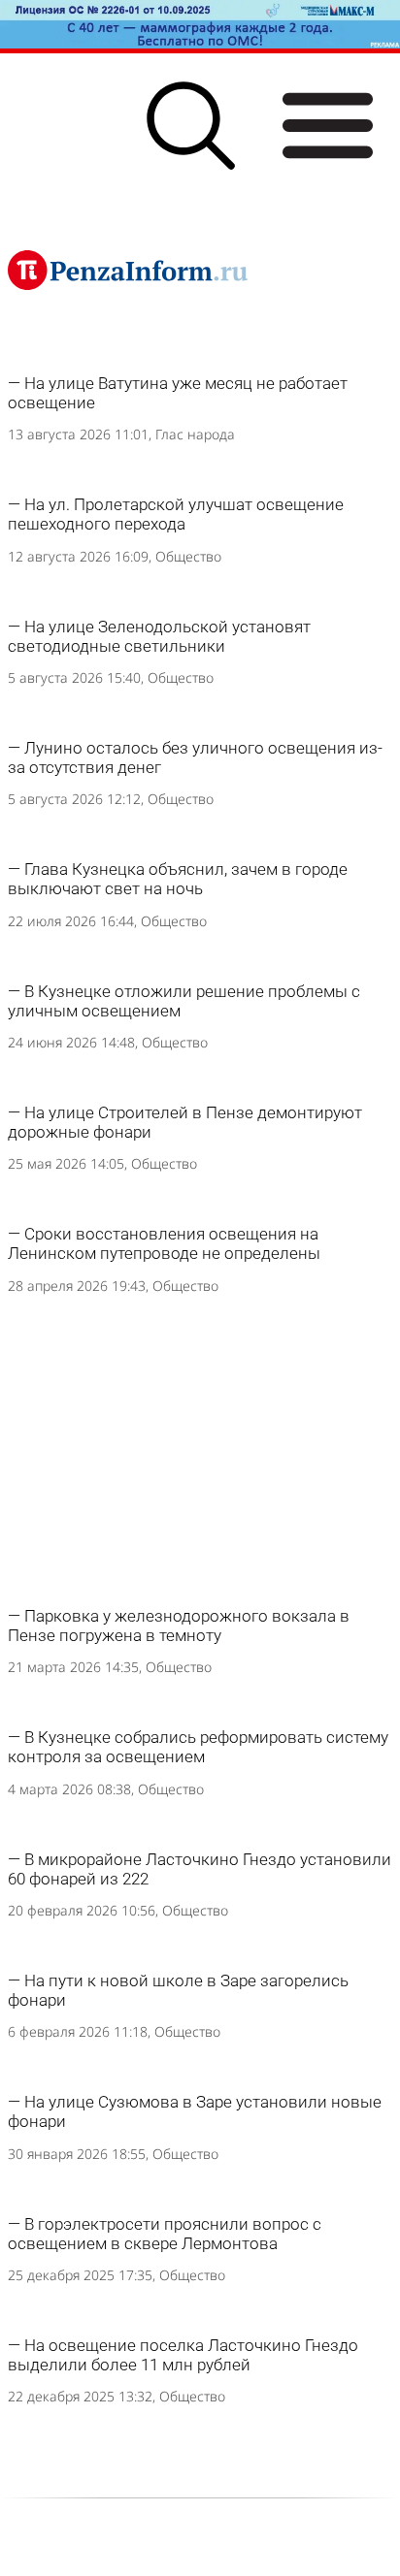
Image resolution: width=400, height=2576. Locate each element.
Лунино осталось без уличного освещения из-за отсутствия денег (195, 757)
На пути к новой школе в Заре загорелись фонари (178, 1990)
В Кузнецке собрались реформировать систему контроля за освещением (198, 1747)
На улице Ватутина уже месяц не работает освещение (178, 393)
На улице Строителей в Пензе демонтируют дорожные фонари (185, 1122)
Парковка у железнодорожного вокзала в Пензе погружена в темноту (179, 1626)
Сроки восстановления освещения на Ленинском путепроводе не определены (164, 1243)
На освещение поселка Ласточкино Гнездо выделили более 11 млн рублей (183, 2355)
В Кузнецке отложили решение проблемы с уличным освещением (184, 1001)
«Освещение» (194, 366)
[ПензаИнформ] (128, 270)
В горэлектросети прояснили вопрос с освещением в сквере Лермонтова (165, 2234)
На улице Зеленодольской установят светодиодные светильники (159, 636)
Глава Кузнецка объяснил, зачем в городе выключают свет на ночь (178, 879)
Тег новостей (64, 366)
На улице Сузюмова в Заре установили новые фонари (195, 2111)
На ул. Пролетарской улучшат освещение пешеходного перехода (176, 514)
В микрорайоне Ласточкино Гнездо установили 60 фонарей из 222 (200, 1869)
